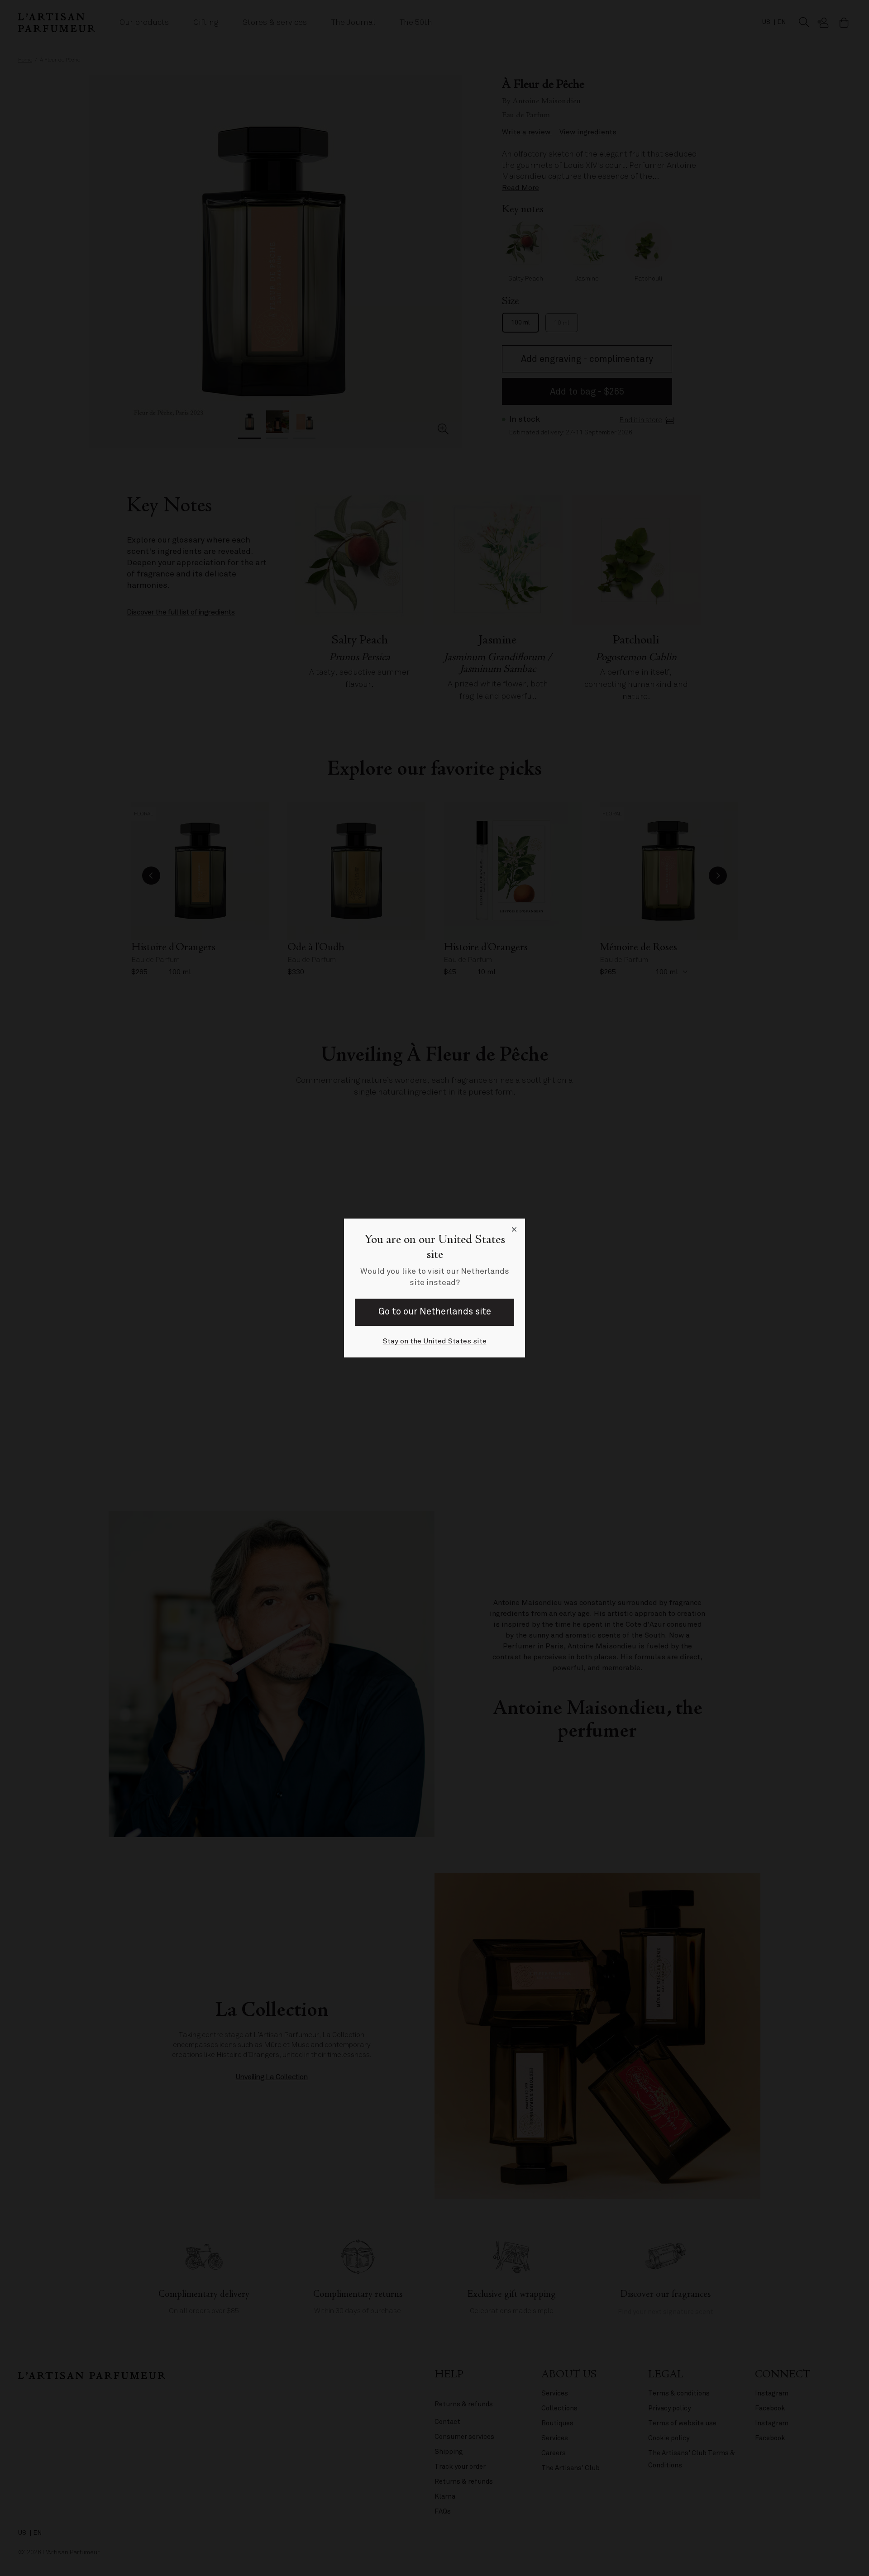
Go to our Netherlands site (435, 1312)
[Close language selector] (514, 1229)
